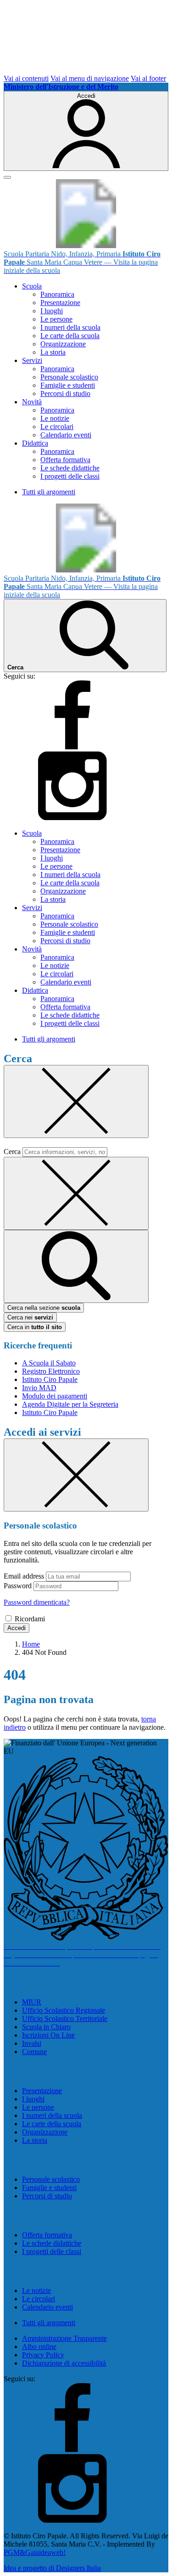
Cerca (12, 1152)
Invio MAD (39, 1388)
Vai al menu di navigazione (90, 78)
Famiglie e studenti (68, 385)
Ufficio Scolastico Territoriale (65, 2018)
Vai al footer (148, 78)
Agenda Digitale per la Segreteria (70, 1404)
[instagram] (72, 818)
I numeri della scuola (70, 327)
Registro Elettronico (51, 1371)
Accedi (17, 1628)
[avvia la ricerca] (76, 1266)
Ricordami (30, 1619)
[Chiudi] (76, 1101)
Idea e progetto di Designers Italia (52, 2568)
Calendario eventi (66, 435)
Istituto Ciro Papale (50, 1379)
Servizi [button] (32, 360)
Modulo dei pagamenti (55, 1396)
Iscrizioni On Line (48, 2035)
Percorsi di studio (65, 393)
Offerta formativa (65, 460)
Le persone (56, 319)
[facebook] (72, 747)
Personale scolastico (69, 377)
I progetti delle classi (70, 476)
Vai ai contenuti (26, 78)
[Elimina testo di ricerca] (76, 1193)
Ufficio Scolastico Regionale (64, 2010)
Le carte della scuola (70, 336)
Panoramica (57, 294)
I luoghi (52, 311)
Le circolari (57, 427)
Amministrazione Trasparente (64, 2338)
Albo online (39, 2347)
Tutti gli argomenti (49, 492)
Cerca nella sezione (44, 1308)
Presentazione (60, 303)
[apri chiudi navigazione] (7, 177)
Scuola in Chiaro (46, 2027)
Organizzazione (63, 344)
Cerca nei (30, 1317)
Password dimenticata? (37, 1602)
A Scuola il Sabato (49, 1363)
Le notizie (55, 418)
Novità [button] (32, 402)
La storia (53, 352)
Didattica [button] (35, 443)
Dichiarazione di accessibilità (64, 2363)
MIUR (32, 2002)
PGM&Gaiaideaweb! (35, 2552)
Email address (24, 1576)
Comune (34, 2052)
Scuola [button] (32, 286)
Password (18, 1586)
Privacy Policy (43, 2355)
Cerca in (35, 1327)
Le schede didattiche (70, 468)
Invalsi (32, 2043)
